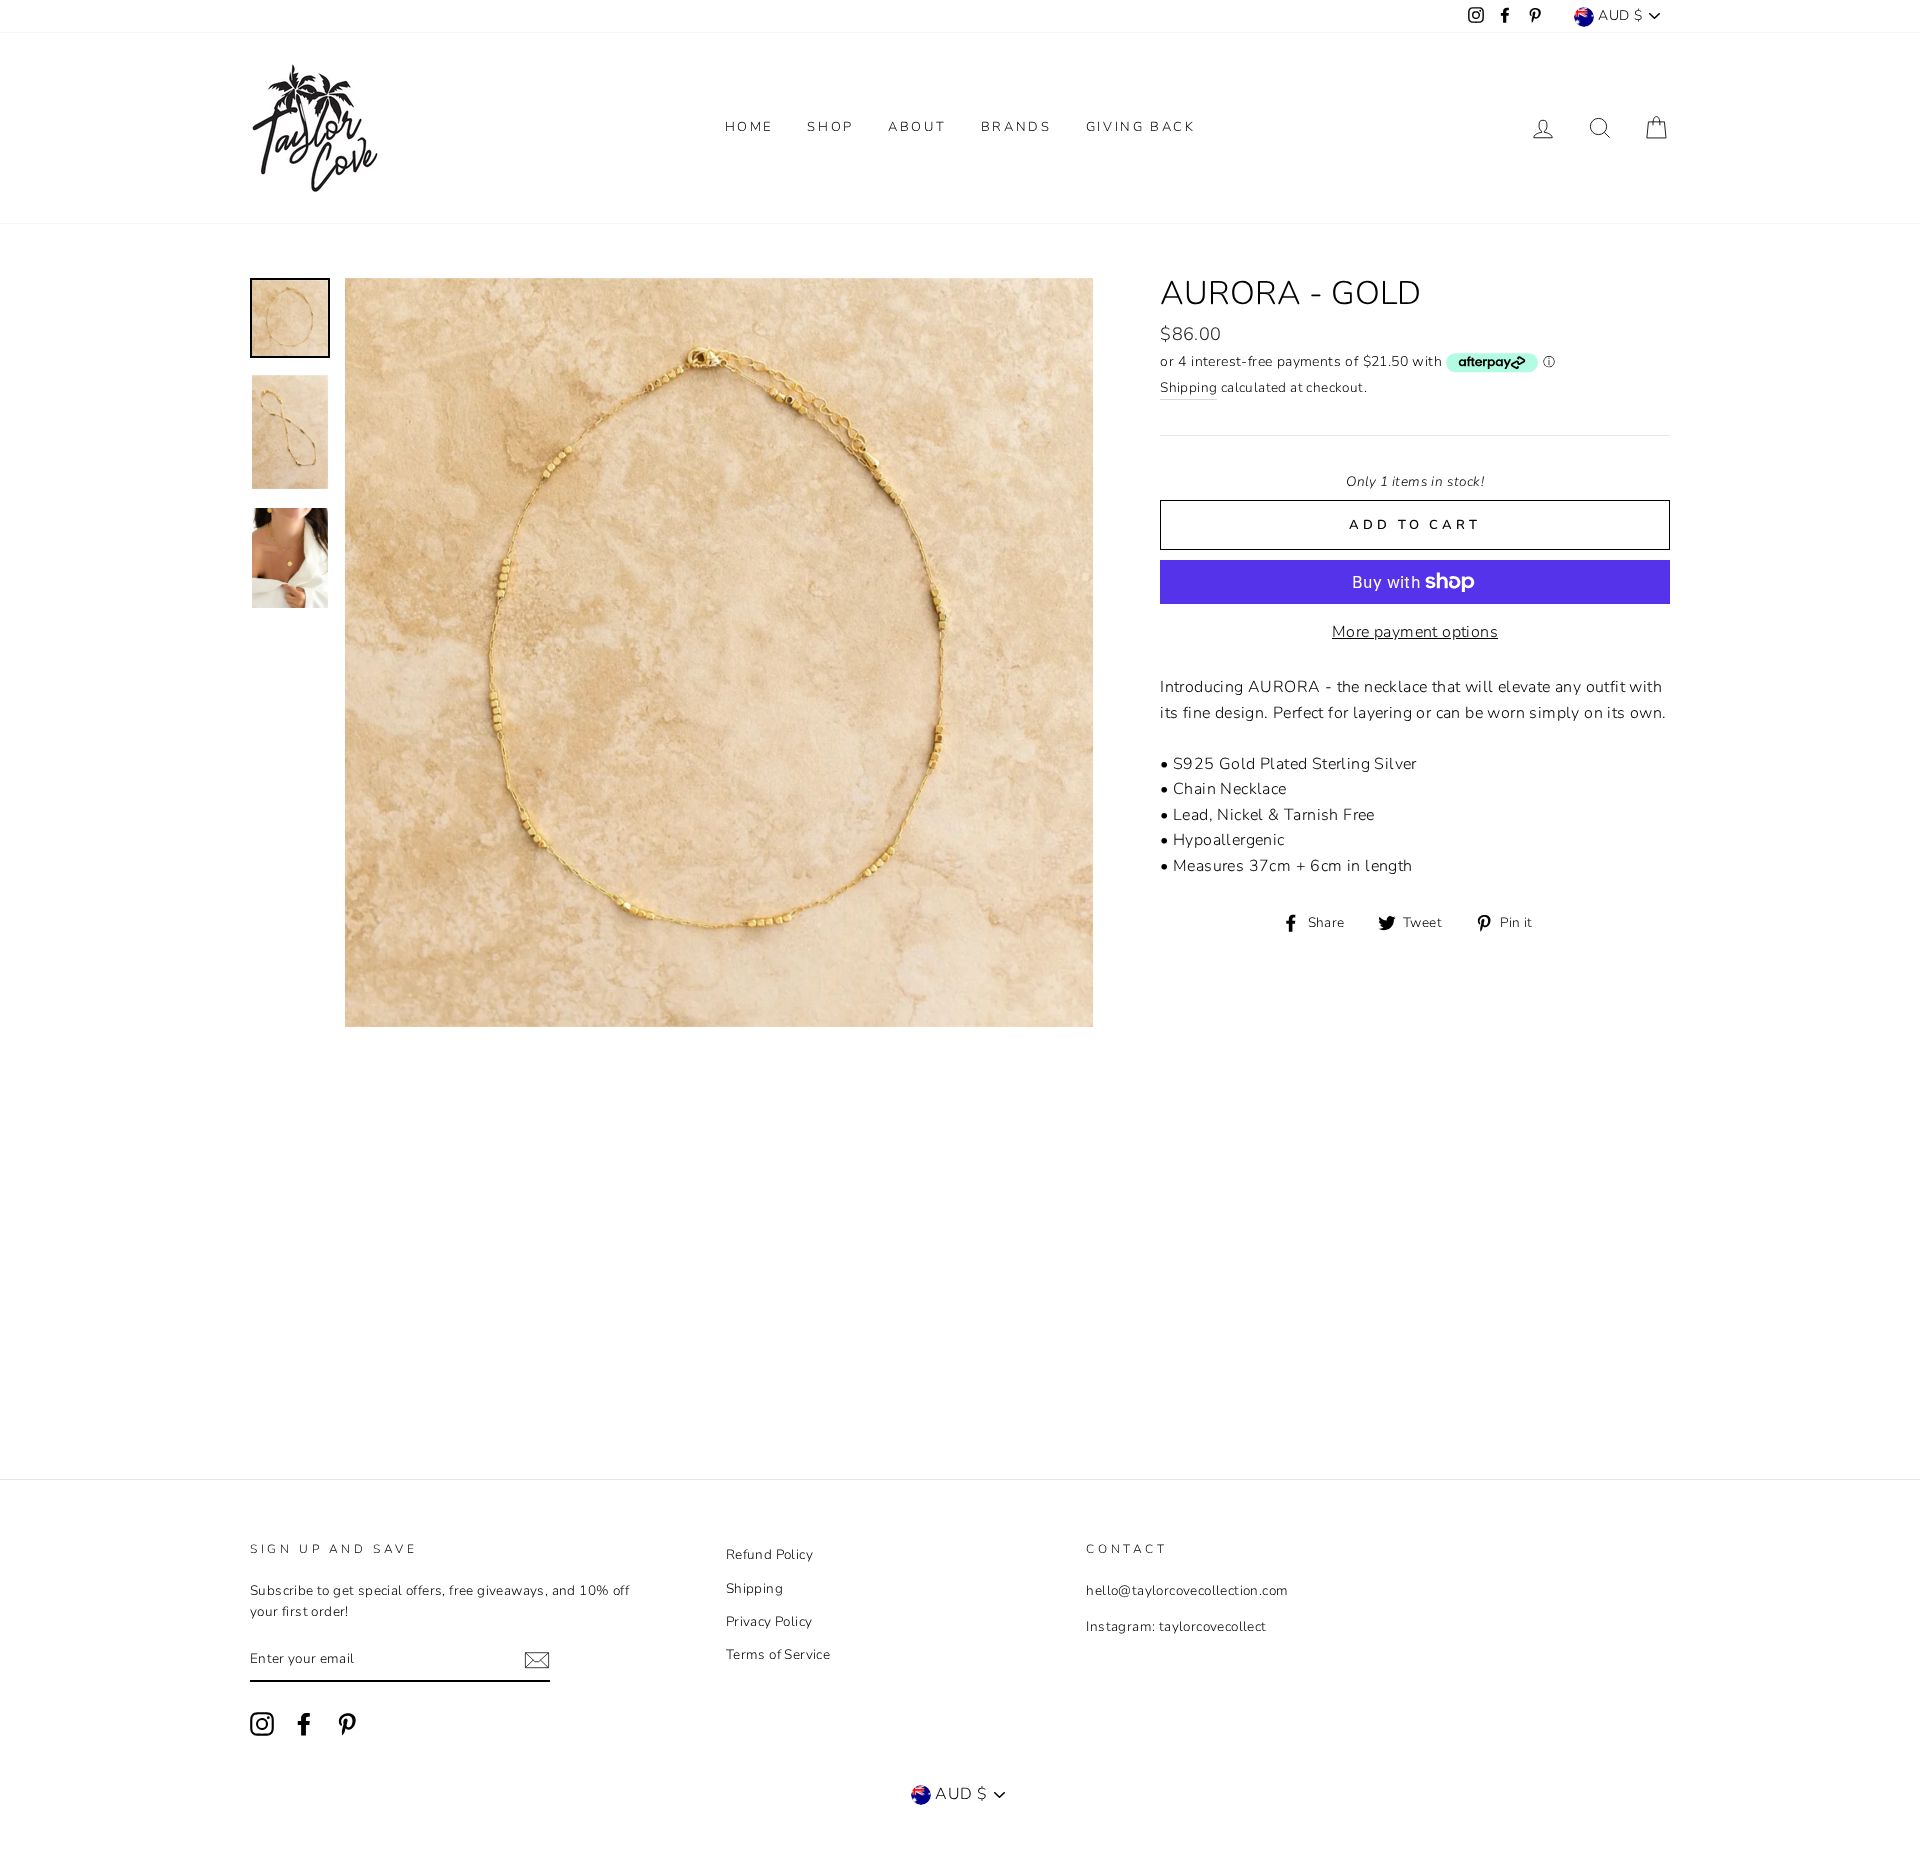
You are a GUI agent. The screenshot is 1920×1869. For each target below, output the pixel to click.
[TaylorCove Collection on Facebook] (304, 1724)
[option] (719, 652)
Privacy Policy (769, 1621)
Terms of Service (778, 1654)
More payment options (1415, 632)
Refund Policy (769, 1554)
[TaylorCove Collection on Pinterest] (347, 1724)
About (917, 127)
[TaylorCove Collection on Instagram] (262, 1724)
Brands (1016, 127)
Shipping (1188, 387)
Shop (830, 127)
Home (749, 127)
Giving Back (1141, 127)
